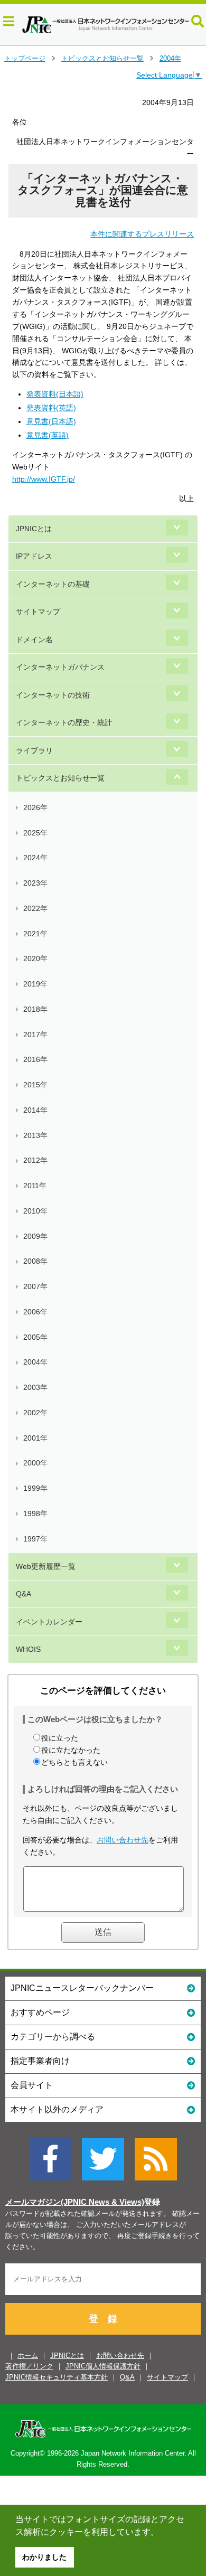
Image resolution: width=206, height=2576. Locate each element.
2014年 (35, 1110)
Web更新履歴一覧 (46, 1566)
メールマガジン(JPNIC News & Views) (75, 2202)
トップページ (25, 58)
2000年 (35, 1463)
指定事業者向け (40, 2061)
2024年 (35, 858)
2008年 (35, 1261)
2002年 (35, 1413)
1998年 (35, 1513)
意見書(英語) (48, 435)
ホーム (28, 2356)
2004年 (170, 58)
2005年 (35, 1337)
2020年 (35, 958)
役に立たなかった (71, 1750)
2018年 (35, 1009)
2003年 (35, 1387)
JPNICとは (34, 529)
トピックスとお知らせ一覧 (102, 58)
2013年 (35, 1135)
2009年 (35, 1236)
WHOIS (28, 1649)
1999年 (35, 1488)
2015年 (35, 1085)
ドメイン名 (34, 640)
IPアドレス (34, 556)
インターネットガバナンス (60, 667)
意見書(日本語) (51, 421)
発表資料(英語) (51, 408)
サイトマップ (38, 612)
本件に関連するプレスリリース (142, 234)
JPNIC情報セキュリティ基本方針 (57, 2377)
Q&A (24, 1594)
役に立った (60, 1738)
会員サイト (32, 2085)
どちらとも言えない (74, 1762)
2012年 (35, 1160)
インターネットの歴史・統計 (64, 722)
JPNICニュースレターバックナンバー (82, 1988)
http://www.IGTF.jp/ (44, 479)
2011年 (35, 1186)
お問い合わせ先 (123, 1840)
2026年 (35, 807)
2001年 (35, 1438)
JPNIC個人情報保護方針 (103, 2366)
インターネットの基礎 (53, 584)
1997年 (35, 1539)
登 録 (103, 2319)
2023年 (35, 883)
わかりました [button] (44, 2557)
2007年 (35, 1286)
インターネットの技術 (53, 695)
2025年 (35, 833)
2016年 (35, 1059)
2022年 (35, 908)
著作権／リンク (29, 2366)
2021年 (35, 934)
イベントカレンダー (49, 1622)
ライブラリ (34, 750)
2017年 (35, 1035)
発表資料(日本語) (55, 394)
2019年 (35, 984)
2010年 (35, 1211)
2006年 (35, 1312)
